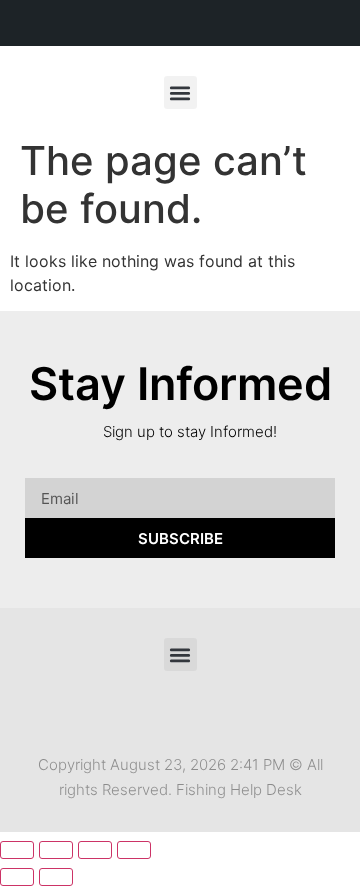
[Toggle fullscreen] (56, 850)
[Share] (95, 850)
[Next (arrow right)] (56, 877)
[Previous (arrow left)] (17, 877)
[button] (180, 92)
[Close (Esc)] (134, 850)
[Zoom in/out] (17, 850)
